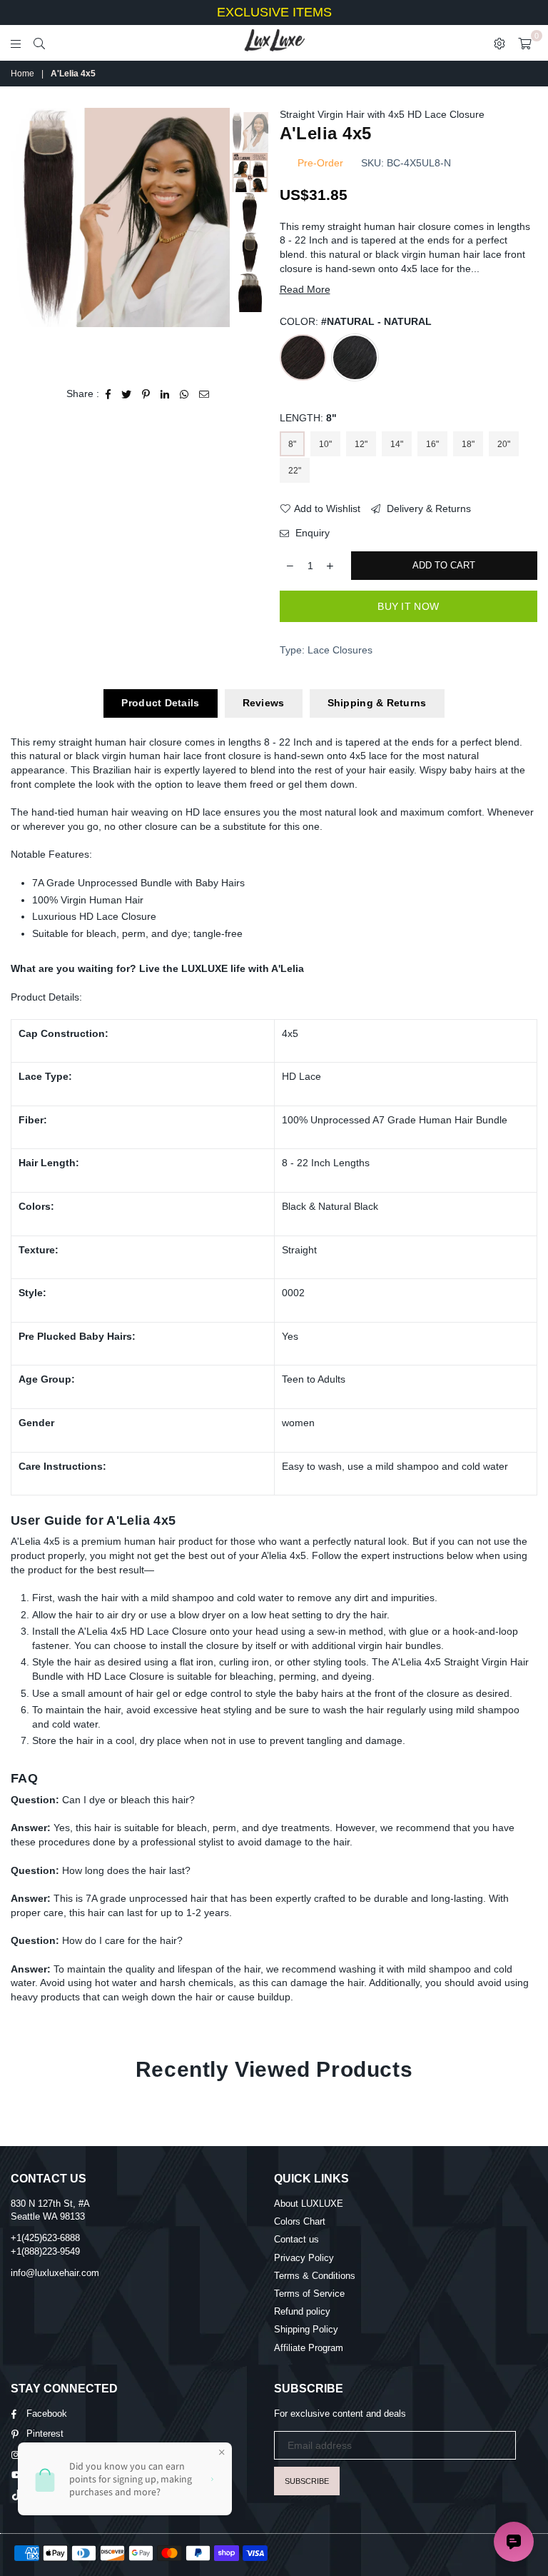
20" (504, 444)
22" (295, 471)
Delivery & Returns (427, 508)
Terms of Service (309, 2294)
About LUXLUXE (309, 2204)
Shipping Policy (306, 2329)
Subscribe (307, 2481)
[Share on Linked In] (165, 394)
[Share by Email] (204, 394)
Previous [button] (23, 238)
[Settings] (499, 43)
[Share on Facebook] (108, 394)
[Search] (39, 43)
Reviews (264, 703)
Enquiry (311, 533)
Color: (356, 321)
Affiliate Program (309, 2348)
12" (361, 444)
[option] (120, 217)
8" (292, 444)
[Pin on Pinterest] (146, 394)
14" (397, 444)
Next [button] (217, 238)
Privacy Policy (304, 2258)
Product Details (160, 703)
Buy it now (408, 606)
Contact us (296, 2239)
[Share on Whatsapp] (184, 394)
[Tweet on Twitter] (127, 394)
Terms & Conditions (315, 2276)
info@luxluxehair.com (55, 2273)
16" (432, 444)
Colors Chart (300, 2221)
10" (325, 444)
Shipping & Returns (377, 703)
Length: (308, 418)
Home (22, 74)
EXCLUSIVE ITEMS (274, 12)
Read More (305, 289)
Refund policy (302, 2311)
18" (468, 444)
